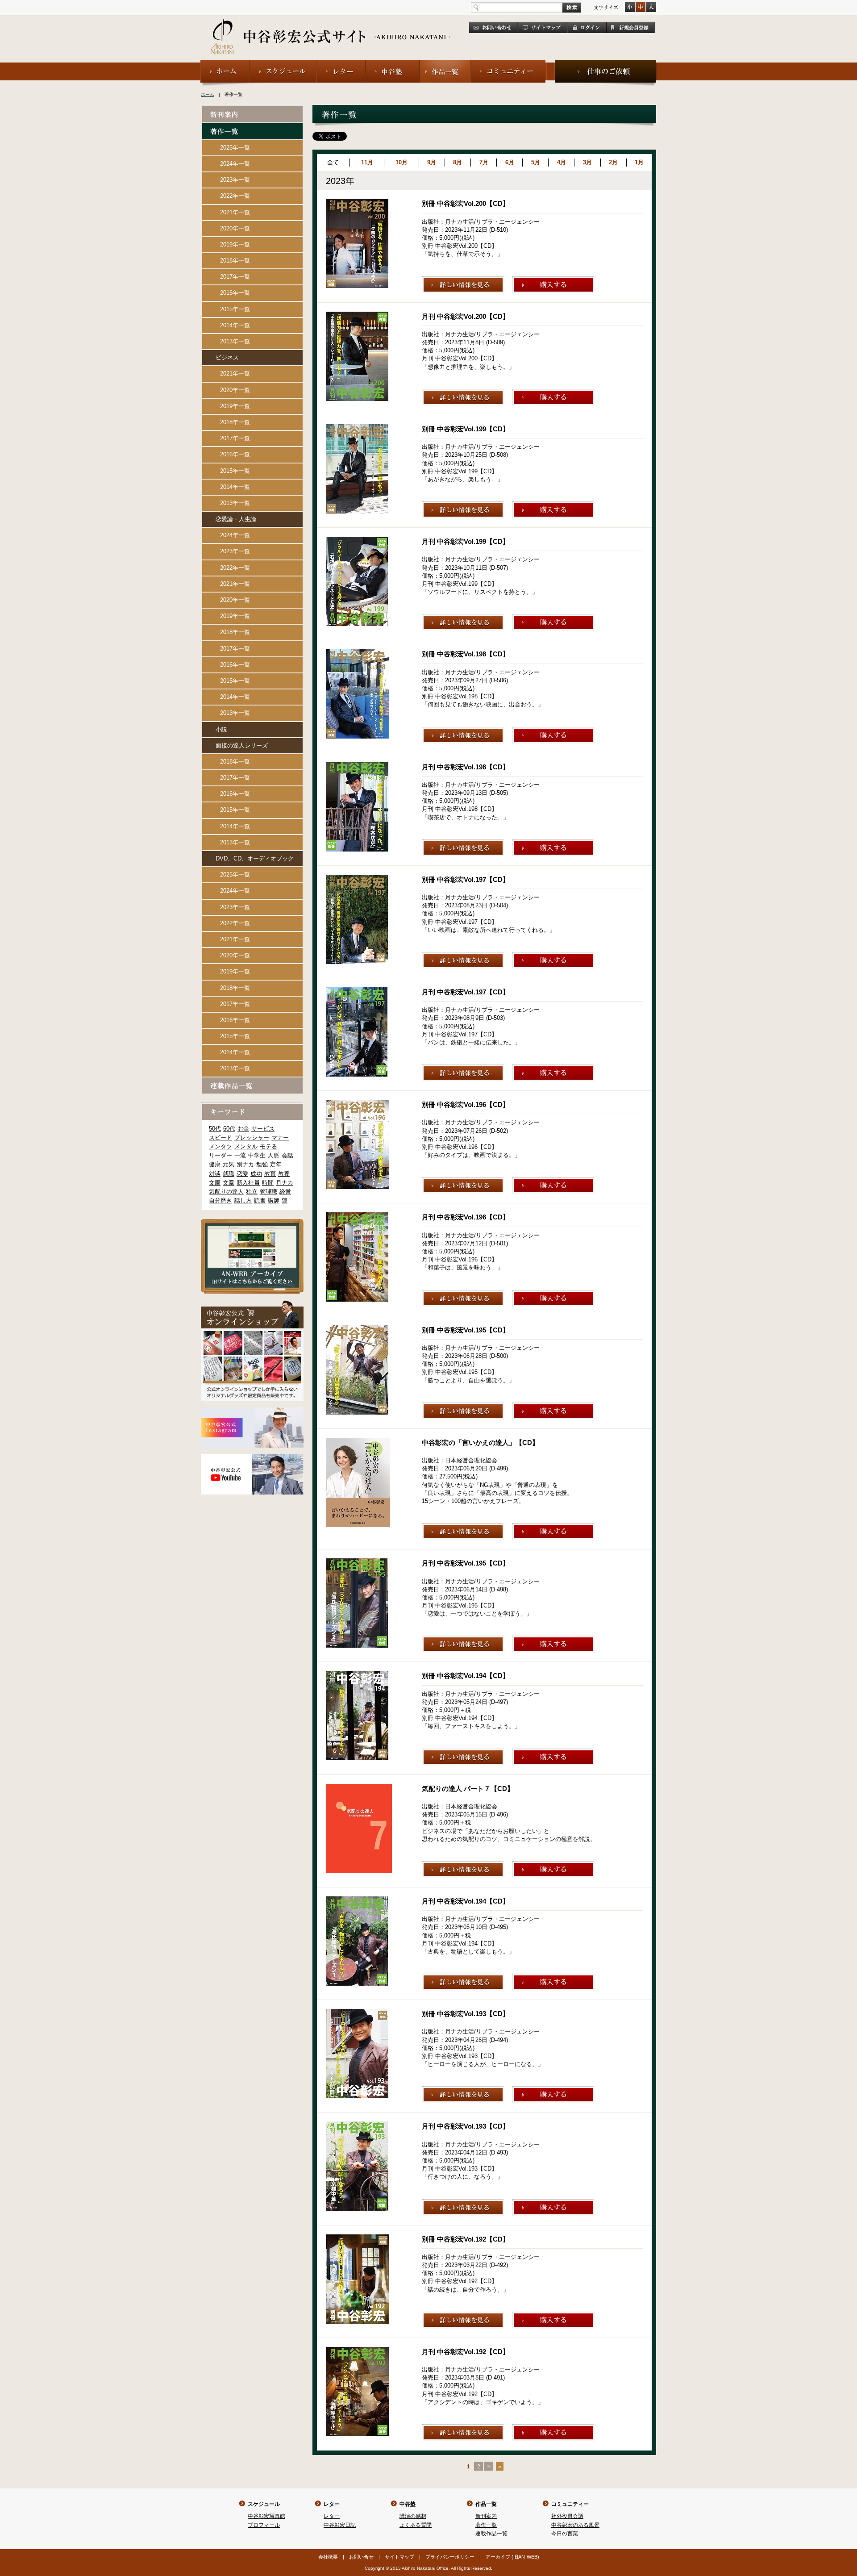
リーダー (220, 1155)
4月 (562, 162)
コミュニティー (570, 2504)
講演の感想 (413, 2516)
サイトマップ (399, 2557)
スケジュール (264, 2504)
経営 (285, 1192)
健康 (215, 1164)
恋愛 (242, 1174)
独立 (252, 1192)
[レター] (341, 64)
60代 (229, 1129)
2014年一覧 (235, 325)
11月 (367, 162)
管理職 (268, 1192)
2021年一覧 (235, 212)
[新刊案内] (252, 110)
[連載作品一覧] (252, 1081)
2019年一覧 (235, 244)
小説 (221, 729)
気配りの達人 (226, 1192)
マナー (280, 1138)
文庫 (215, 1183)
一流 (240, 1155)
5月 (536, 162)
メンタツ (220, 1146)
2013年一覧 (235, 341)
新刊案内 (486, 2516)
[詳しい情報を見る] (463, 280)
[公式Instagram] (252, 1411)
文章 (229, 1183)
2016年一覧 (235, 293)
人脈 (274, 1155)
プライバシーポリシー (450, 2557)
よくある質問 (416, 2525)
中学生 (257, 1155)
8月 (458, 162)
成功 (256, 1174)
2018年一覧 (235, 261)
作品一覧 (486, 2504)
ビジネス (227, 357)
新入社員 (248, 1183)
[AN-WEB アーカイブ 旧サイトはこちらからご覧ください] (252, 1223)
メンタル (246, 1146)
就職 (229, 1174)
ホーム (208, 94)
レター (332, 2504)
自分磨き (220, 1200)
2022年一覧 (235, 196)
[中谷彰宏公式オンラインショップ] (252, 1304)
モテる (268, 1146)
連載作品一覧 (491, 2534)
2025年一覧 (235, 148)
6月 (510, 162)
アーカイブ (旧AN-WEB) (512, 2557)
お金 (243, 1129)
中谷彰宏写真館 (266, 2516)
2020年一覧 (235, 228)
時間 (268, 1183)
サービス (263, 1129)
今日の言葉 (565, 2534)
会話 (287, 1155)
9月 (432, 162)
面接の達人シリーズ (242, 745)
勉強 (262, 1164)
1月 (639, 162)
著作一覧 (486, 2525)
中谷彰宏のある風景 (575, 2525)
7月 (484, 162)
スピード (220, 1138)
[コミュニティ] (509, 64)
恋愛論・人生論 (236, 519)
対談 (215, 1174)
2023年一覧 (235, 180)
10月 (401, 162)
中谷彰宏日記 (340, 2525)
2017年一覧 (235, 277)
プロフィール (264, 2525)
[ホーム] (225, 64)
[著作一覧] (252, 127)
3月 (587, 162)
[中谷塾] (393, 64)
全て (333, 162)
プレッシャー (252, 1138)
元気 (229, 1164)
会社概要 (328, 2557)
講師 (274, 1200)
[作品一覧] (445, 64)
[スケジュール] (283, 64)
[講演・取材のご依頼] (605, 64)
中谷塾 (408, 2504)
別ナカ (245, 1164)
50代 (215, 1129)
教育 (270, 1174)
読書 (260, 1200)
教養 (284, 1174)
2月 (613, 162)
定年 (276, 1164)
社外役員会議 (567, 2516)
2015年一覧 (235, 309)
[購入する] (553, 280)
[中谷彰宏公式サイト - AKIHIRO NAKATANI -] (331, 27)
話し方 (243, 1200)
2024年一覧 (235, 164)
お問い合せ (361, 2557)
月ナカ (285, 1183)
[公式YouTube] (252, 1458)
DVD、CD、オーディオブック (255, 858)
